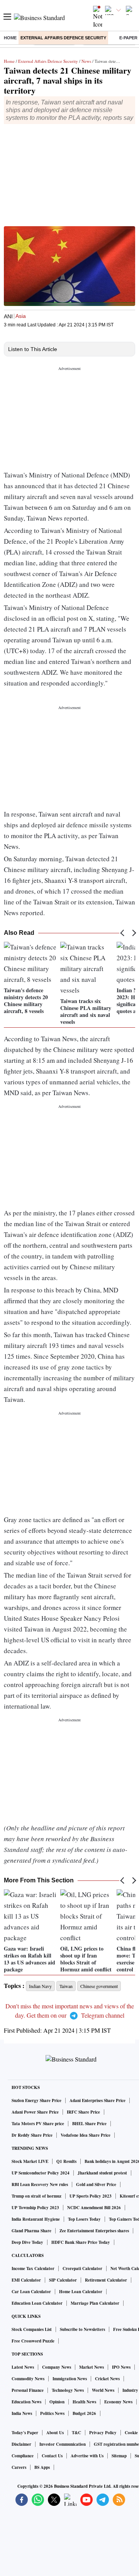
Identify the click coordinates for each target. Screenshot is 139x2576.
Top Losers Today (84, 2219)
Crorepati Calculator (82, 2268)
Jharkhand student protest (102, 2173)
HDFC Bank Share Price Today (81, 2242)
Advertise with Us (87, 2456)
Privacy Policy (103, 2433)
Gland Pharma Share (31, 2231)
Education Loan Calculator (37, 2303)
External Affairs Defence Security (63, 38)
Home (10, 38)
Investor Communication (63, 2444)
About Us (55, 2433)
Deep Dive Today (27, 2242)
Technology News (68, 2390)
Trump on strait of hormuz (36, 2196)
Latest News (23, 2367)
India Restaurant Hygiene (36, 2219)
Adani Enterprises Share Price (97, 2100)
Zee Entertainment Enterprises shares (94, 2231)
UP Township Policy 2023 (35, 2208)
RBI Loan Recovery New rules (40, 2184)
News (86, 61)
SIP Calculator (63, 2280)
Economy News (118, 2402)
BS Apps (42, 2467)
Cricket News (107, 2379)
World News (103, 2390)
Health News (84, 2402)
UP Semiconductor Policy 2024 (41, 2173)
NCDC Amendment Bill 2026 (94, 2208)
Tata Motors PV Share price (38, 2124)
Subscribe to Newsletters (82, 2329)
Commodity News (28, 2379)
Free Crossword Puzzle (33, 2341)
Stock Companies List (32, 2329)
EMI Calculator (26, 2280)
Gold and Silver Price (96, 2184)
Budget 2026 (84, 2413)
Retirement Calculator (106, 2280)
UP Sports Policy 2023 (91, 2196)
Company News (57, 2367)
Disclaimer (21, 2444)
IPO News (121, 2367)
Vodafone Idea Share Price (86, 2135)
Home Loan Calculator (81, 2292)
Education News (26, 2402)
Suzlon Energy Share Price (36, 2100)
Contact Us (52, 2456)
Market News (92, 2367)
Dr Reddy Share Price (32, 2135)
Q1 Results (66, 2161)
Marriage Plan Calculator (95, 2303)
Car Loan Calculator (31, 2292)
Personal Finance (28, 2390)
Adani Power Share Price (35, 2112)
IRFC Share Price (83, 2112)
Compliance (23, 2456)
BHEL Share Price (89, 2124)
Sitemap (119, 2456)
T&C (76, 2433)
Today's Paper (25, 2433)
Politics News (52, 2413)
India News (22, 2413)
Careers (19, 2467)
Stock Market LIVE (30, 2161)
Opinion (57, 2402)
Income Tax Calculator (33, 2268)
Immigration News (70, 2379)
